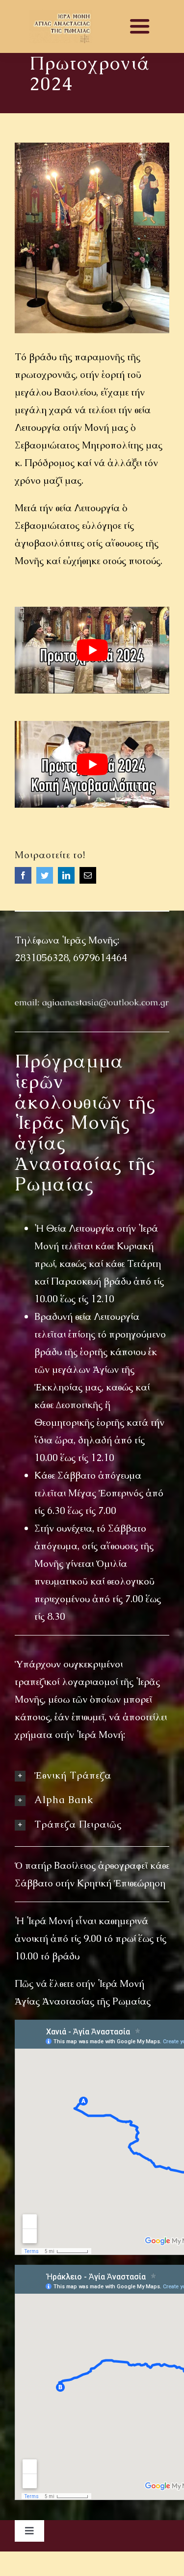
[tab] (92, 1775)
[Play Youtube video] (92, 650)
